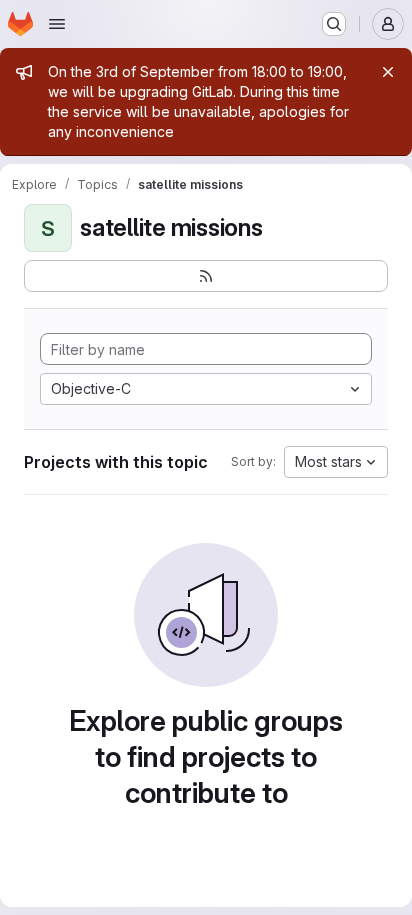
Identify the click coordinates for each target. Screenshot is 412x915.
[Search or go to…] (334, 24)
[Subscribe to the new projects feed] (206, 276)
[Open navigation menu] (57, 24)
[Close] (388, 72)
